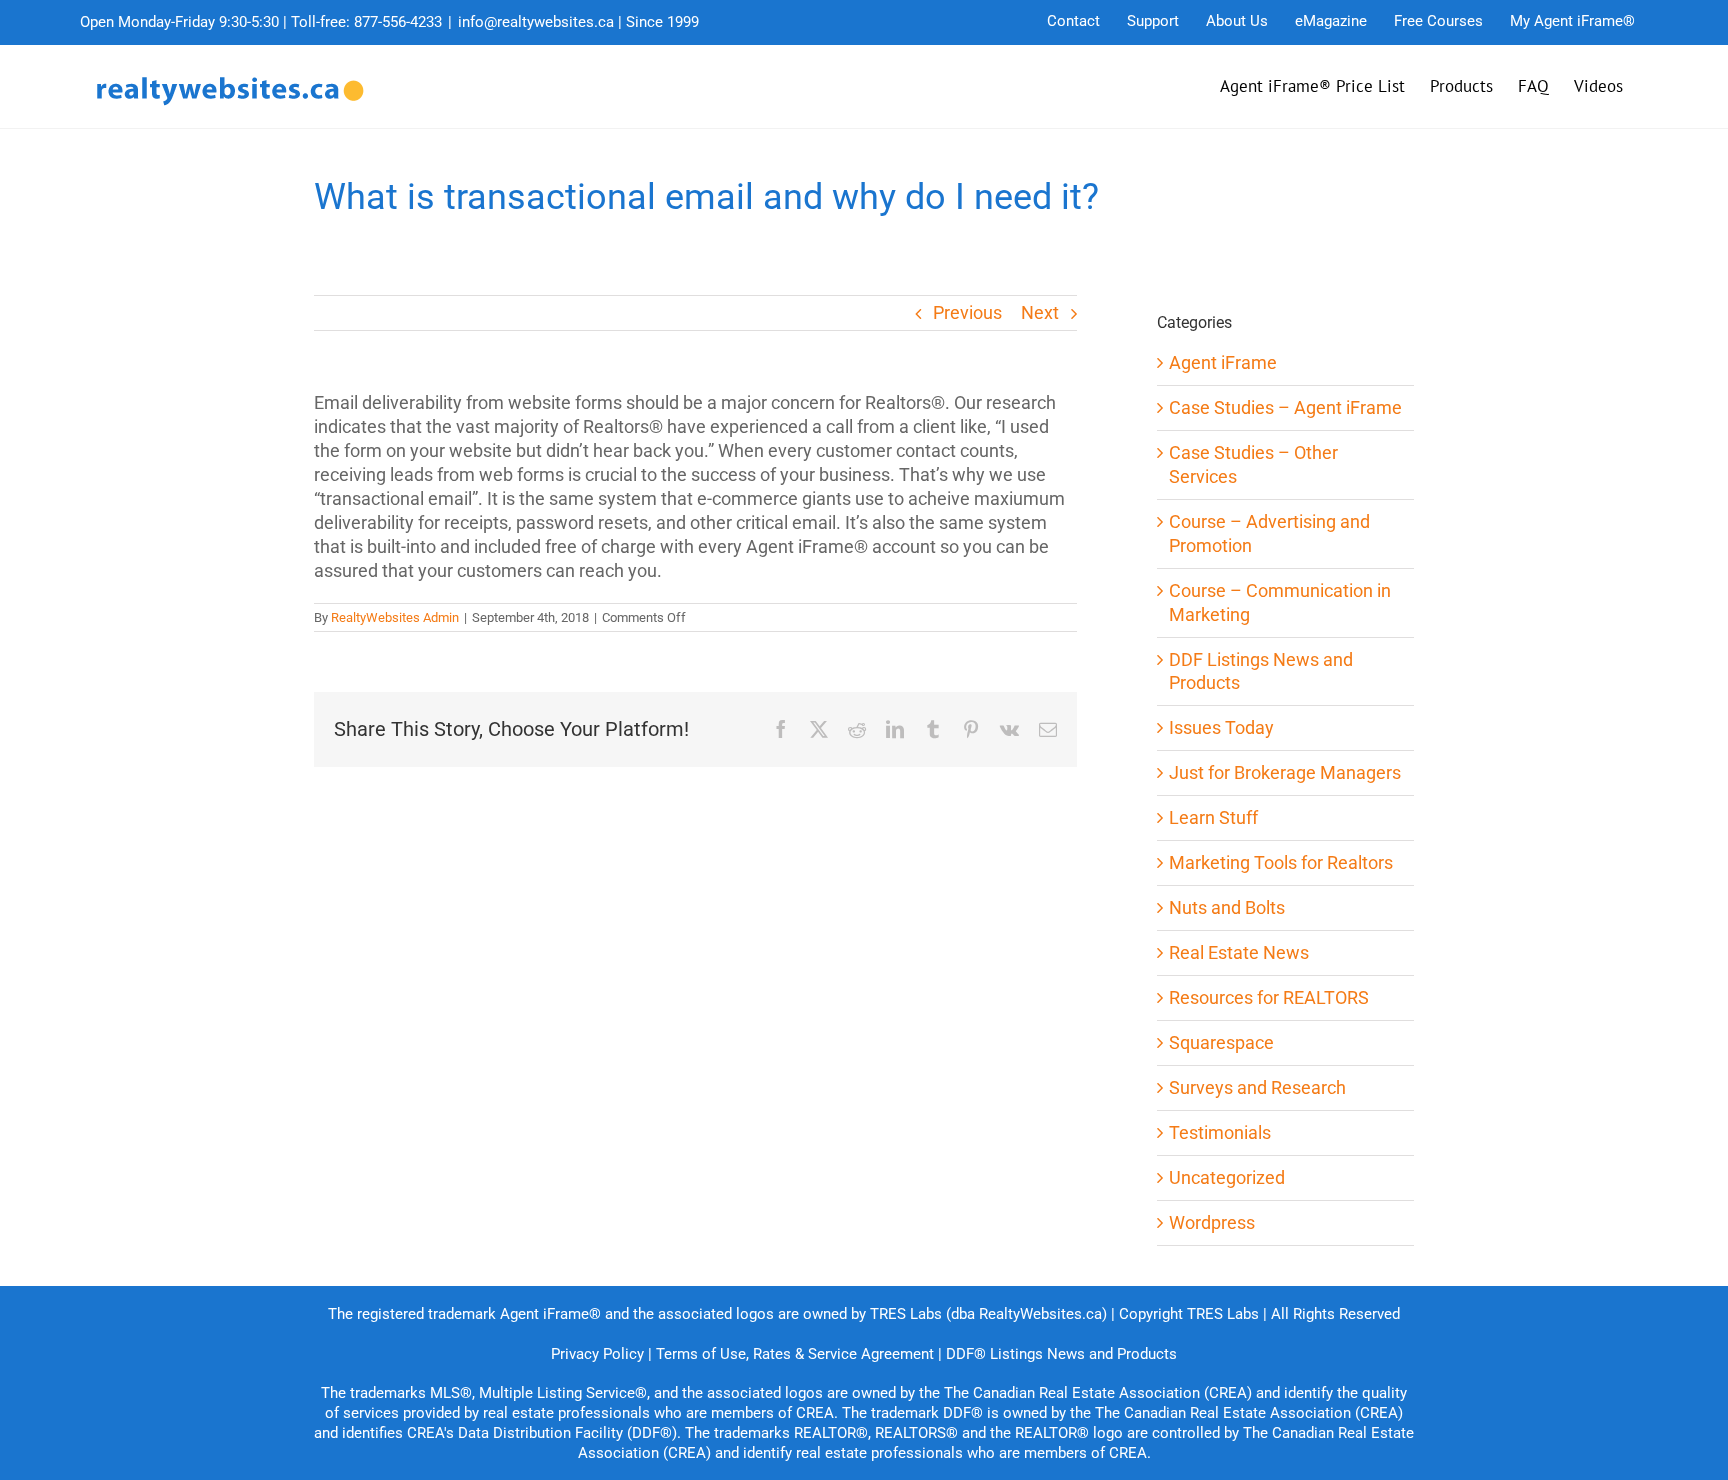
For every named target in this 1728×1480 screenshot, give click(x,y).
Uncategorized (1227, 1177)
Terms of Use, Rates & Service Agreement (795, 1354)
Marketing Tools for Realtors (1281, 862)
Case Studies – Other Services (1253, 464)
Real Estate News (1239, 952)
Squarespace (1221, 1042)
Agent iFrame (1223, 362)
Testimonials (1220, 1132)
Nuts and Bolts (1227, 907)
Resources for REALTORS (1269, 997)
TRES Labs (1223, 1314)
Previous (967, 312)
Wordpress (1212, 1222)
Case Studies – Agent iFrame (1285, 407)
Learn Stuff (1213, 817)
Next (1040, 312)
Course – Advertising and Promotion (1269, 533)
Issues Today (1221, 727)
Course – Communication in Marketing (1280, 602)
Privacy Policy (597, 1354)
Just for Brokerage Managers (1285, 772)
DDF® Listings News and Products (1061, 1354)
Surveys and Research (1257, 1087)
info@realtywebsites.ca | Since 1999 (578, 22)
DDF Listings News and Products (1261, 671)
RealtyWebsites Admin (395, 617)
